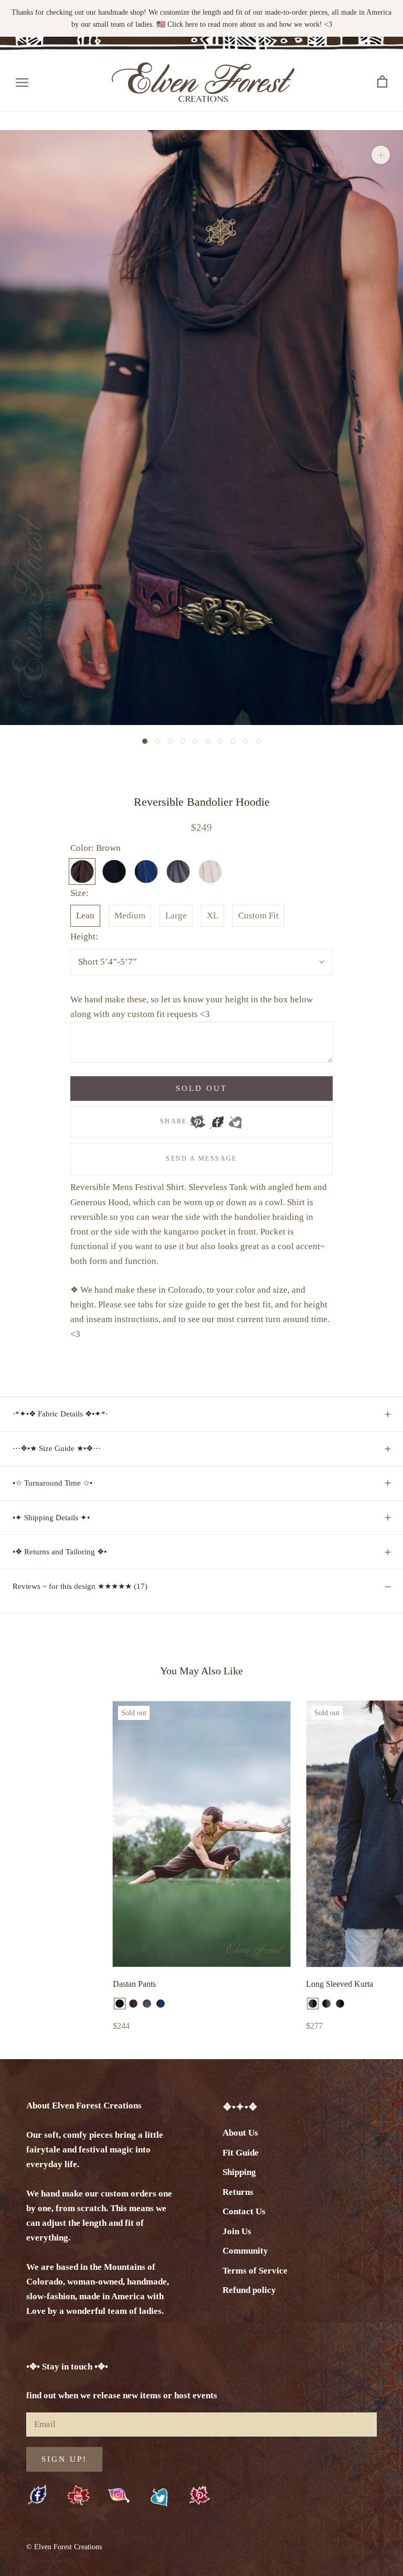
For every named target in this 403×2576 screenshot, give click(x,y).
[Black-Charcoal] (326, 2004)
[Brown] (133, 2004)
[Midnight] (161, 2004)
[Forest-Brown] (367, 2004)
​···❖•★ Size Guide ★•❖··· (57, 1448)
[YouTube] (78, 2496)
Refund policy (249, 2290)
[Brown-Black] (340, 2004)
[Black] (120, 2004)
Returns (238, 2192)
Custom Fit (258, 916)
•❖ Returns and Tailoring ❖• (60, 1552)
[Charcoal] (147, 2004)
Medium (130, 916)
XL (213, 916)
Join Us (237, 2231)
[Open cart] (382, 82)
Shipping (239, 2172)
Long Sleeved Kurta (340, 1984)
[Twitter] (235, 1119)
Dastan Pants (134, 1984)
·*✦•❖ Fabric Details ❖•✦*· (60, 1414)
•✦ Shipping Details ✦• (51, 1518)
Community (245, 2251)
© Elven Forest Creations (64, 2547)
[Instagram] (119, 2495)
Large (176, 916)
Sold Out (201, 1088)
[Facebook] (217, 1119)
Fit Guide (241, 2153)
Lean (85, 916)
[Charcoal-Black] (313, 2004)
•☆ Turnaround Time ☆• (52, 1483)
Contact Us (244, 2211)
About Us (240, 2133)
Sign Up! (64, 2459)
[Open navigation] (22, 82)
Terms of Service (255, 2271)
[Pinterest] (198, 1119)
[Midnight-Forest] (354, 2004)
